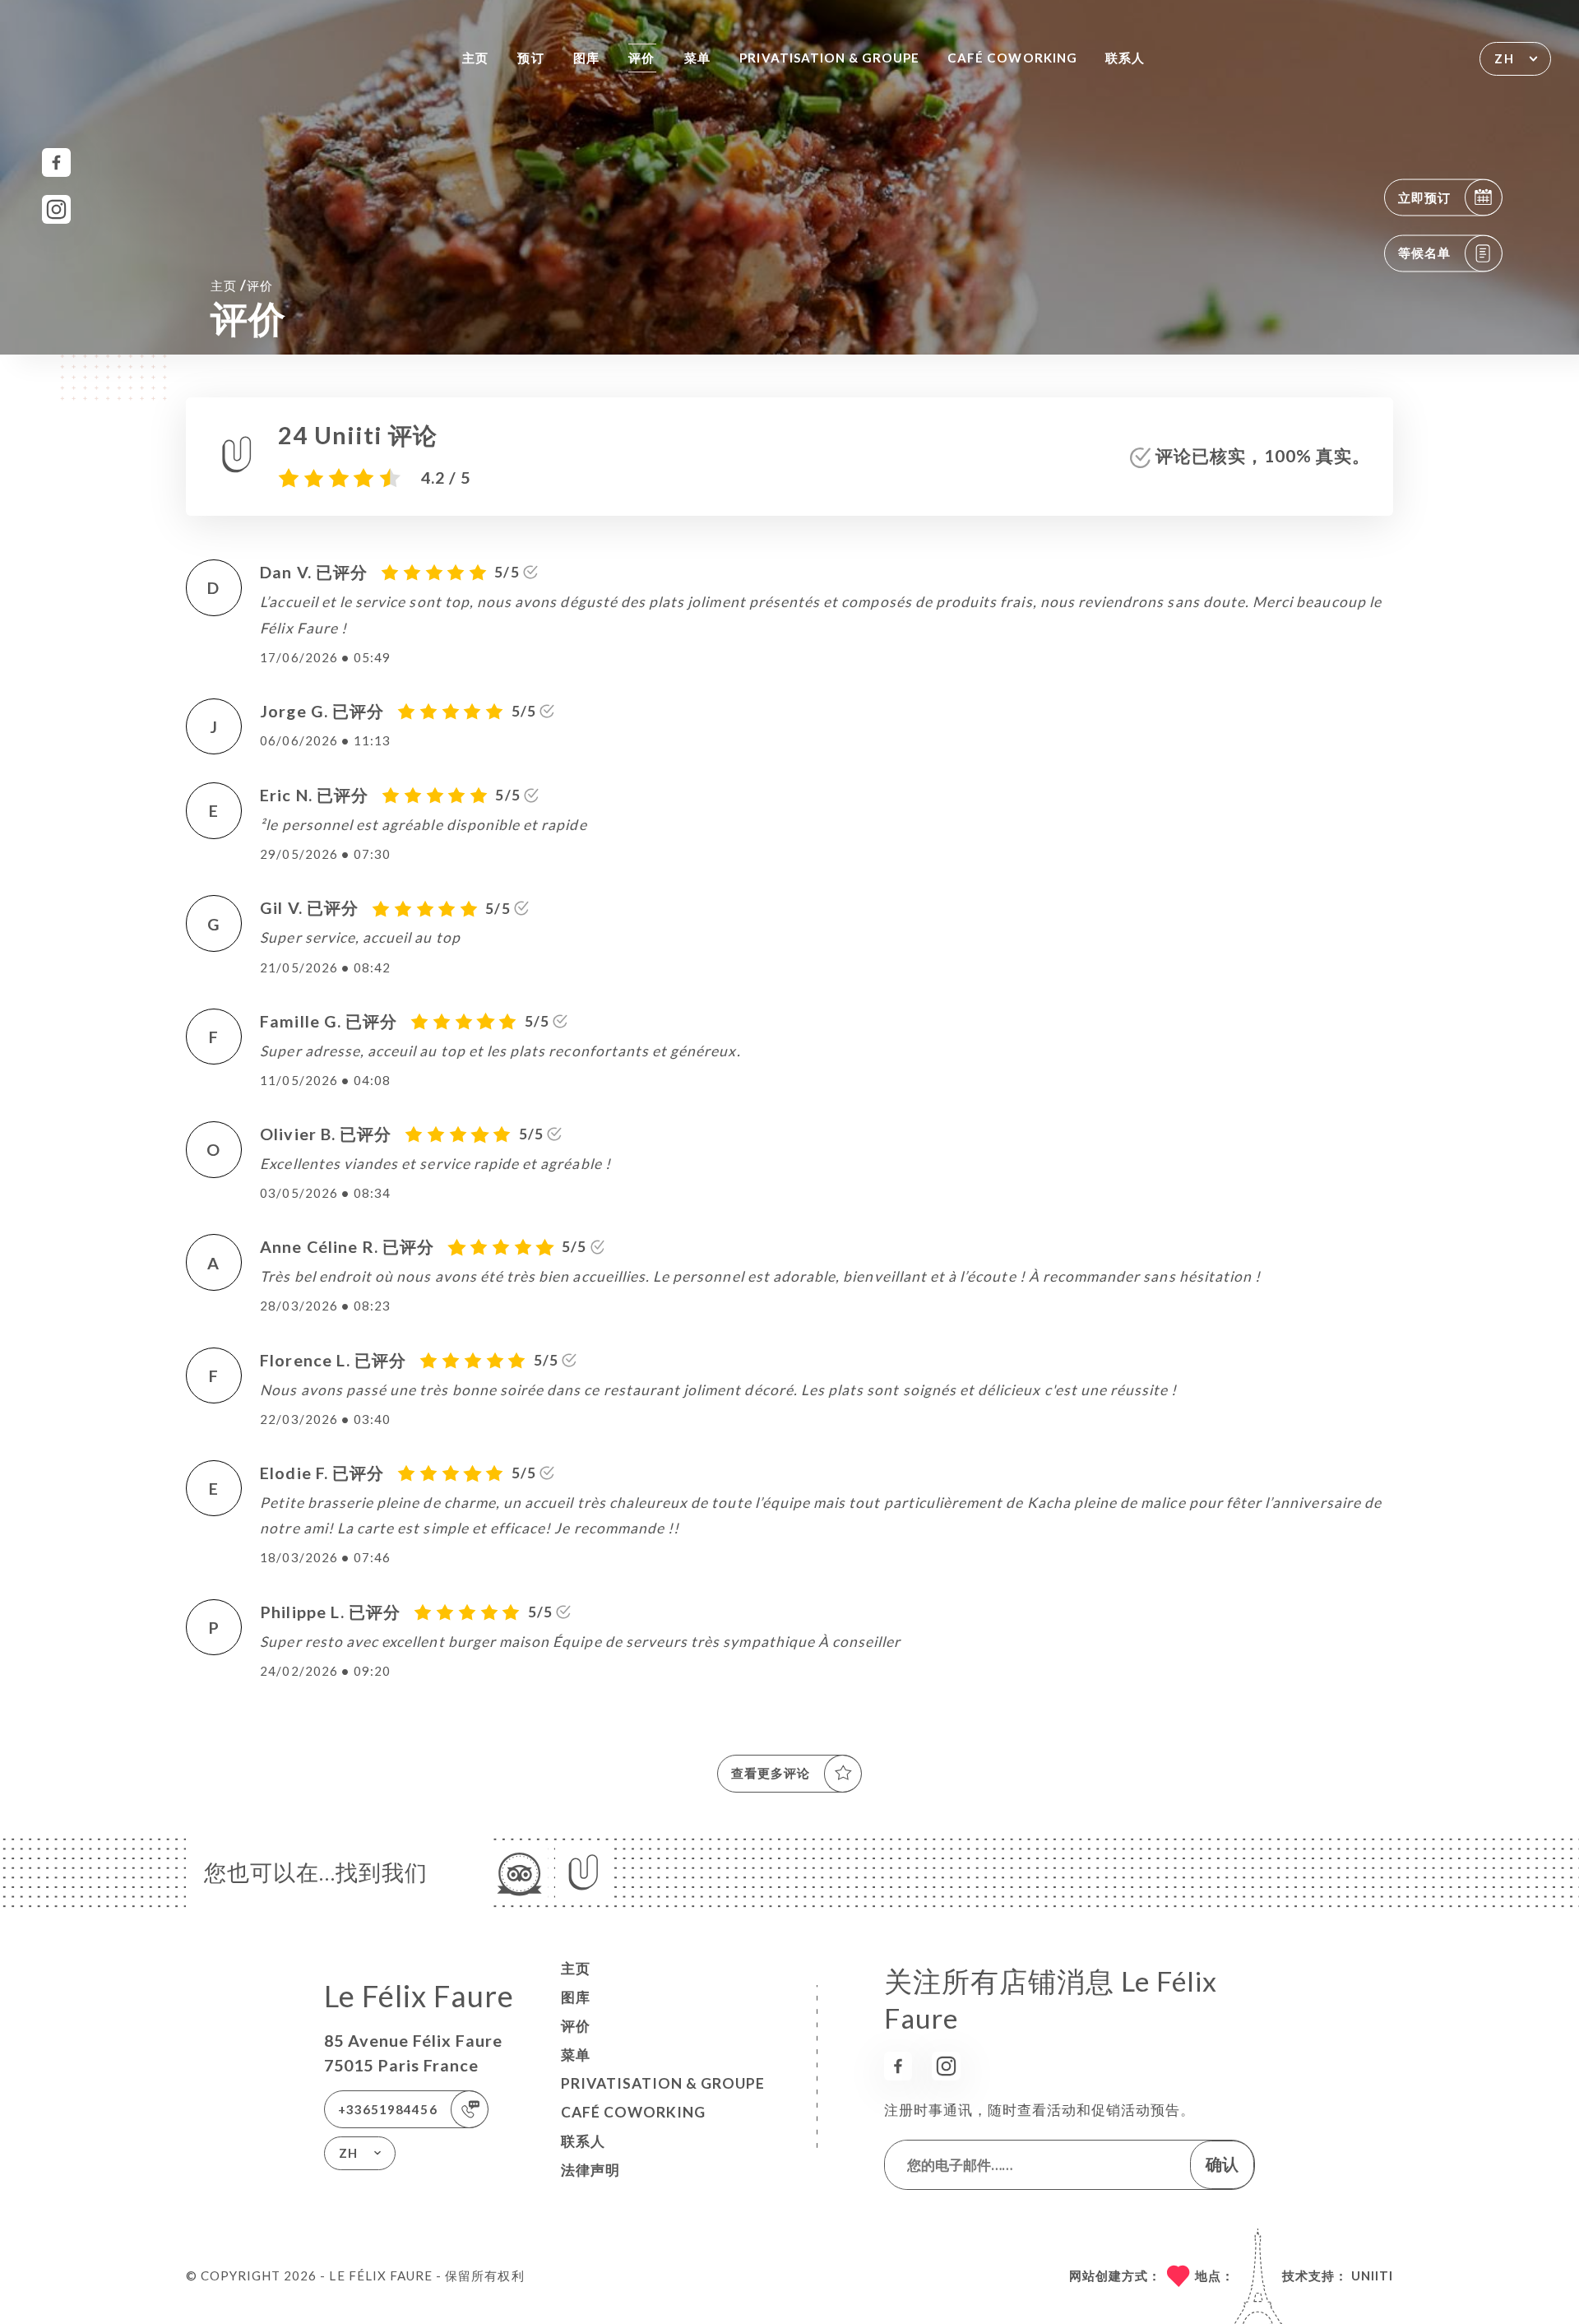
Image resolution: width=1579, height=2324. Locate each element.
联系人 (1125, 58)
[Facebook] (56, 162)
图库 (586, 58)
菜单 (697, 58)
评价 (641, 58)
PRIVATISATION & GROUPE (829, 58)
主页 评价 (242, 285)
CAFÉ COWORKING (1012, 58)
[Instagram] (56, 209)
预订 (530, 58)
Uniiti (1372, 2275)
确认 (1222, 2164)
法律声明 (590, 2170)
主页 (475, 58)
